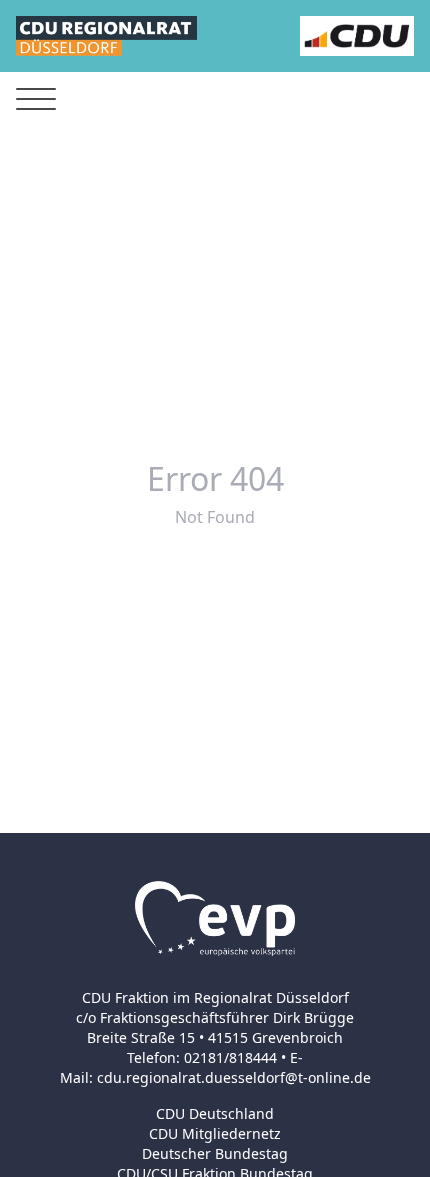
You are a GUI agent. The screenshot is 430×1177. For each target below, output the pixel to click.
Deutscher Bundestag (215, 1153)
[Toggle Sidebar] (36, 99)
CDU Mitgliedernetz (215, 1133)
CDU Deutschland (215, 1113)
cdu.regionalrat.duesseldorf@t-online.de (234, 1077)
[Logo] (106, 36)
